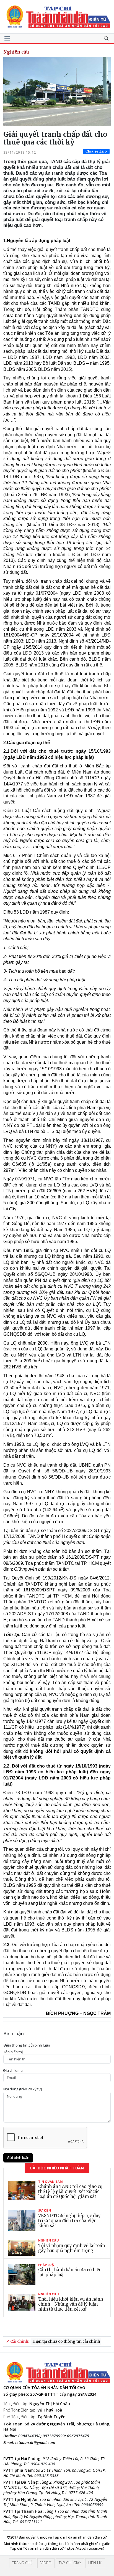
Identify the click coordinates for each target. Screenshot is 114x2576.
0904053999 (92, 2505)
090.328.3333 (46, 2475)
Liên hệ (95, 2563)
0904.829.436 (43, 2464)
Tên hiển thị (13, 2052)
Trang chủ (23, 2563)
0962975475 (78, 2436)
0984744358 (29, 2436)
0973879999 (54, 2436)
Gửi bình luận (18, 2157)
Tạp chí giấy (70, 2563)
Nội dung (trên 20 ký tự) (23, 2089)
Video (46, 2563)
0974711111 (31, 2522)
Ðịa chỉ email (14, 2071)
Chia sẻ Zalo (96, 151)
